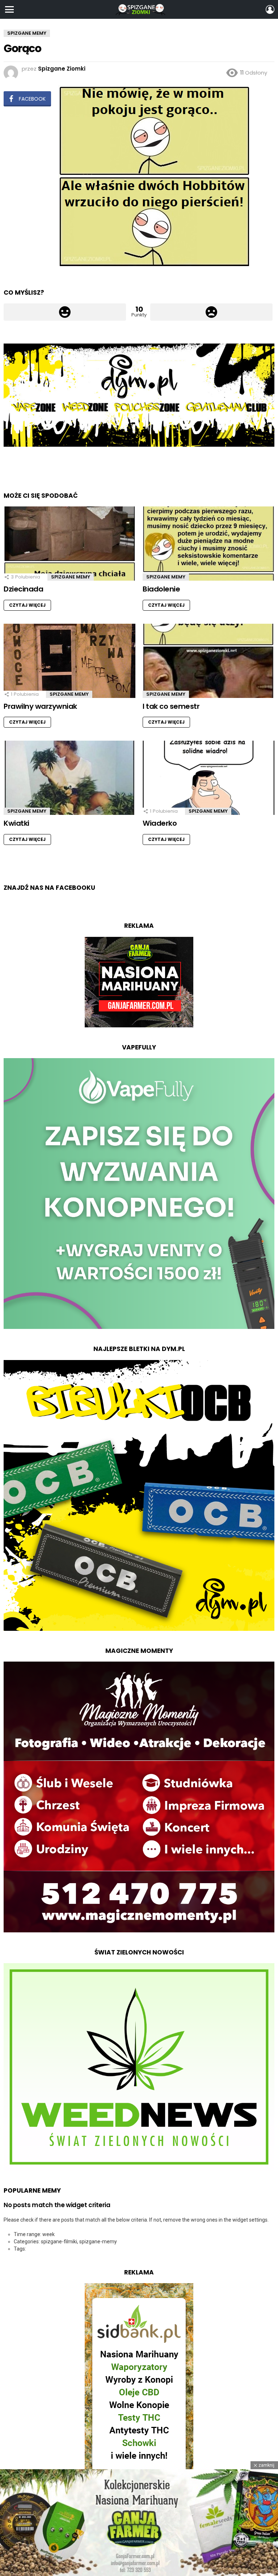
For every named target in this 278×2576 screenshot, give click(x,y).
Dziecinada (23, 589)
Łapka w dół (211, 312)
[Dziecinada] (69, 544)
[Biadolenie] (208, 544)
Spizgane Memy (71, 577)
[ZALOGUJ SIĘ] (270, 9)
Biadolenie (161, 589)
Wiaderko (160, 823)
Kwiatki (16, 823)
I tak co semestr (171, 706)
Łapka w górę (65, 312)
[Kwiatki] (69, 778)
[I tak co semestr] (208, 661)
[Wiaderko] (208, 778)
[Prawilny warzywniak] (69, 661)
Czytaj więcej (27, 605)
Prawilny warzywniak (40, 706)
